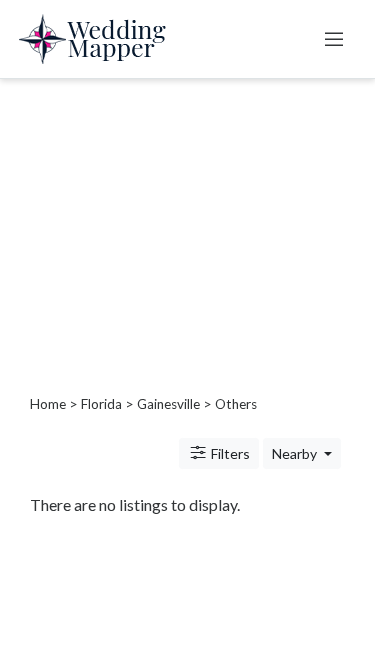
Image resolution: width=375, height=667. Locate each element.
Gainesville (168, 404)
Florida (101, 404)
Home (48, 404)
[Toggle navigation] (334, 39)
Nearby (296, 453)
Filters (229, 453)
